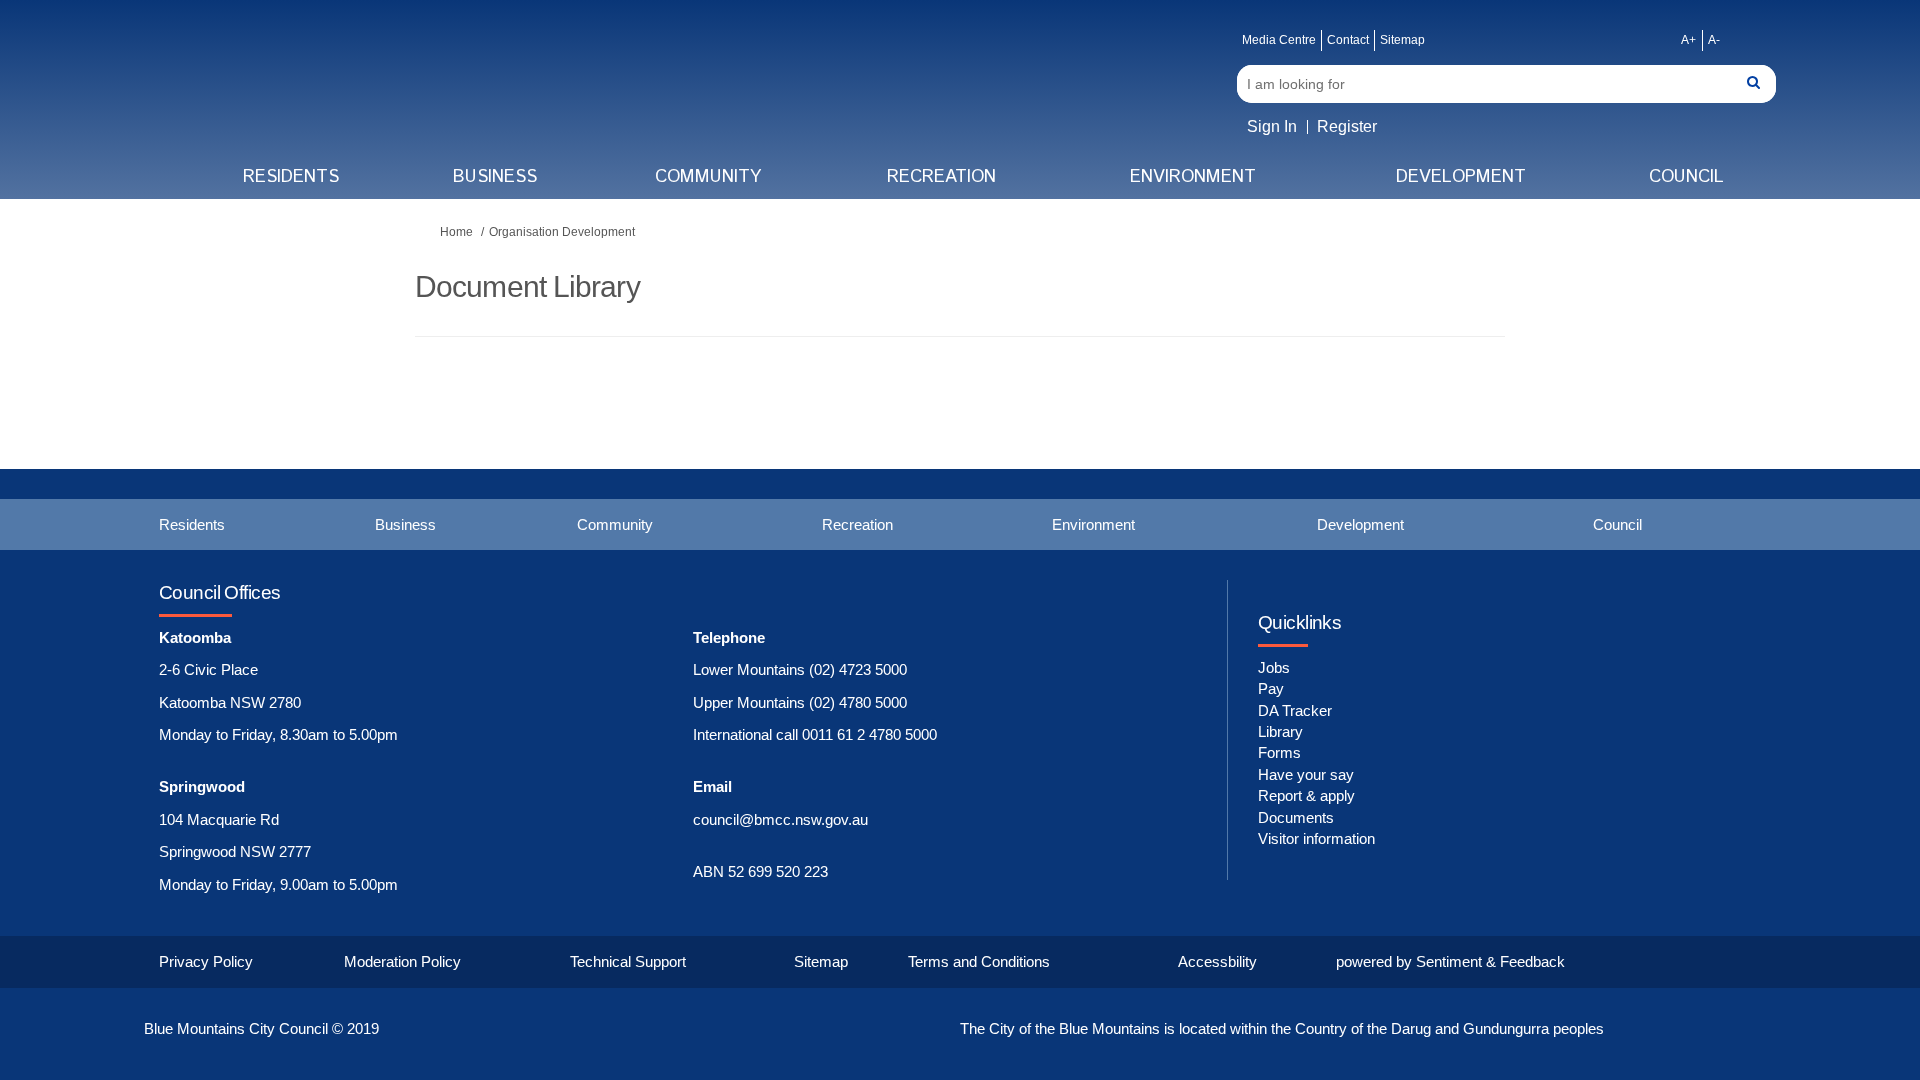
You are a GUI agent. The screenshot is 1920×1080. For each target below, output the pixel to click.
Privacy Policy (206, 961)
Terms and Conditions (979, 961)
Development (1461, 177)
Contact (1348, 40)
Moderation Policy (402, 961)
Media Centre (1279, 40)
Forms (1279, 752)
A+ (1688, 40)
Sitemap (1402, 40)
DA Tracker (1295, 710)
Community (708, 177)
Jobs (1274, 667)
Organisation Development (562, 232)
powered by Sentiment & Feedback (1450, 961)
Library (1280, 731)
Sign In (1272, 126)
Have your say (1306, 774)
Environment (1193, 177)
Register (1347, 126)
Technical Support (628, 961)
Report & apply (1306, 795)
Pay (1271, 688)
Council (1686, 177)
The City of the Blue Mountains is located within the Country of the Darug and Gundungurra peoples (1282, 1028)
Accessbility (1217, 961)
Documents (1296, 817)
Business (495, 177)
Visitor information (1316, 838)
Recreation (941, 177)
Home (456, 232)
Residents (291, 177)
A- (1714, 40)
